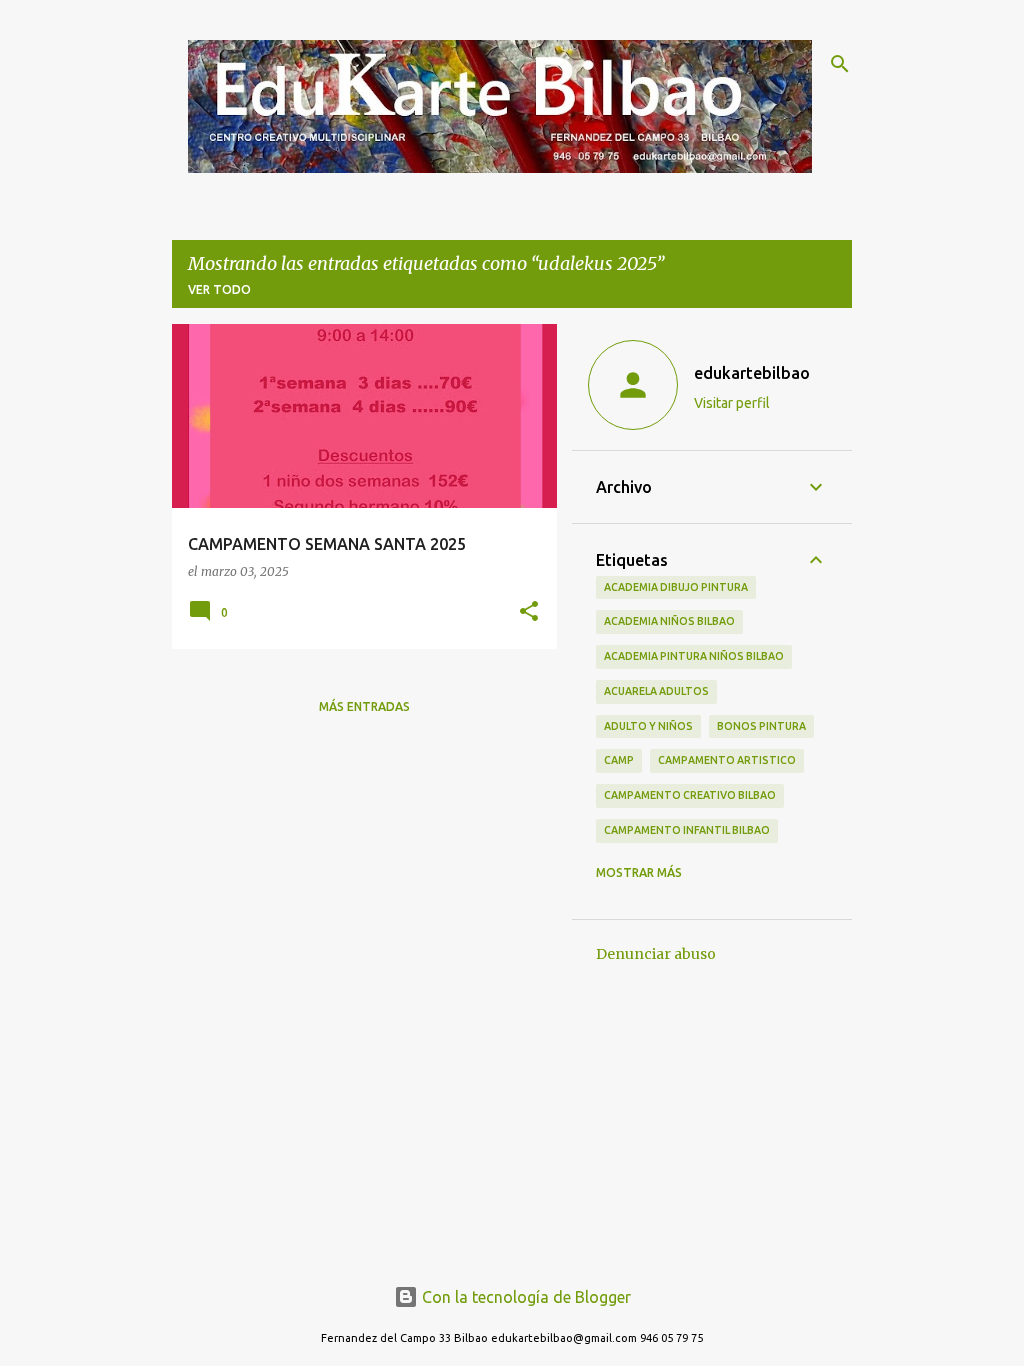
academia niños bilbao (669, 621)
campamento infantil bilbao (687, 830)
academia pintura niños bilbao (694, 656)
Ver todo (219, 289)
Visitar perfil (732, 403)
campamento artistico (727, 760)
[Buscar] (840, 64)
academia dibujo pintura (676, 587)
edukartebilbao (752, 373)
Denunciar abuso (656, 954)
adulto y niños (648, 726)
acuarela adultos (656, 691)
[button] (529, 612)
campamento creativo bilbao (690, 795)
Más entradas (364, 706)
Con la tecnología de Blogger (524, 1297)
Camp (619, 760)
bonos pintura (761, 726)
